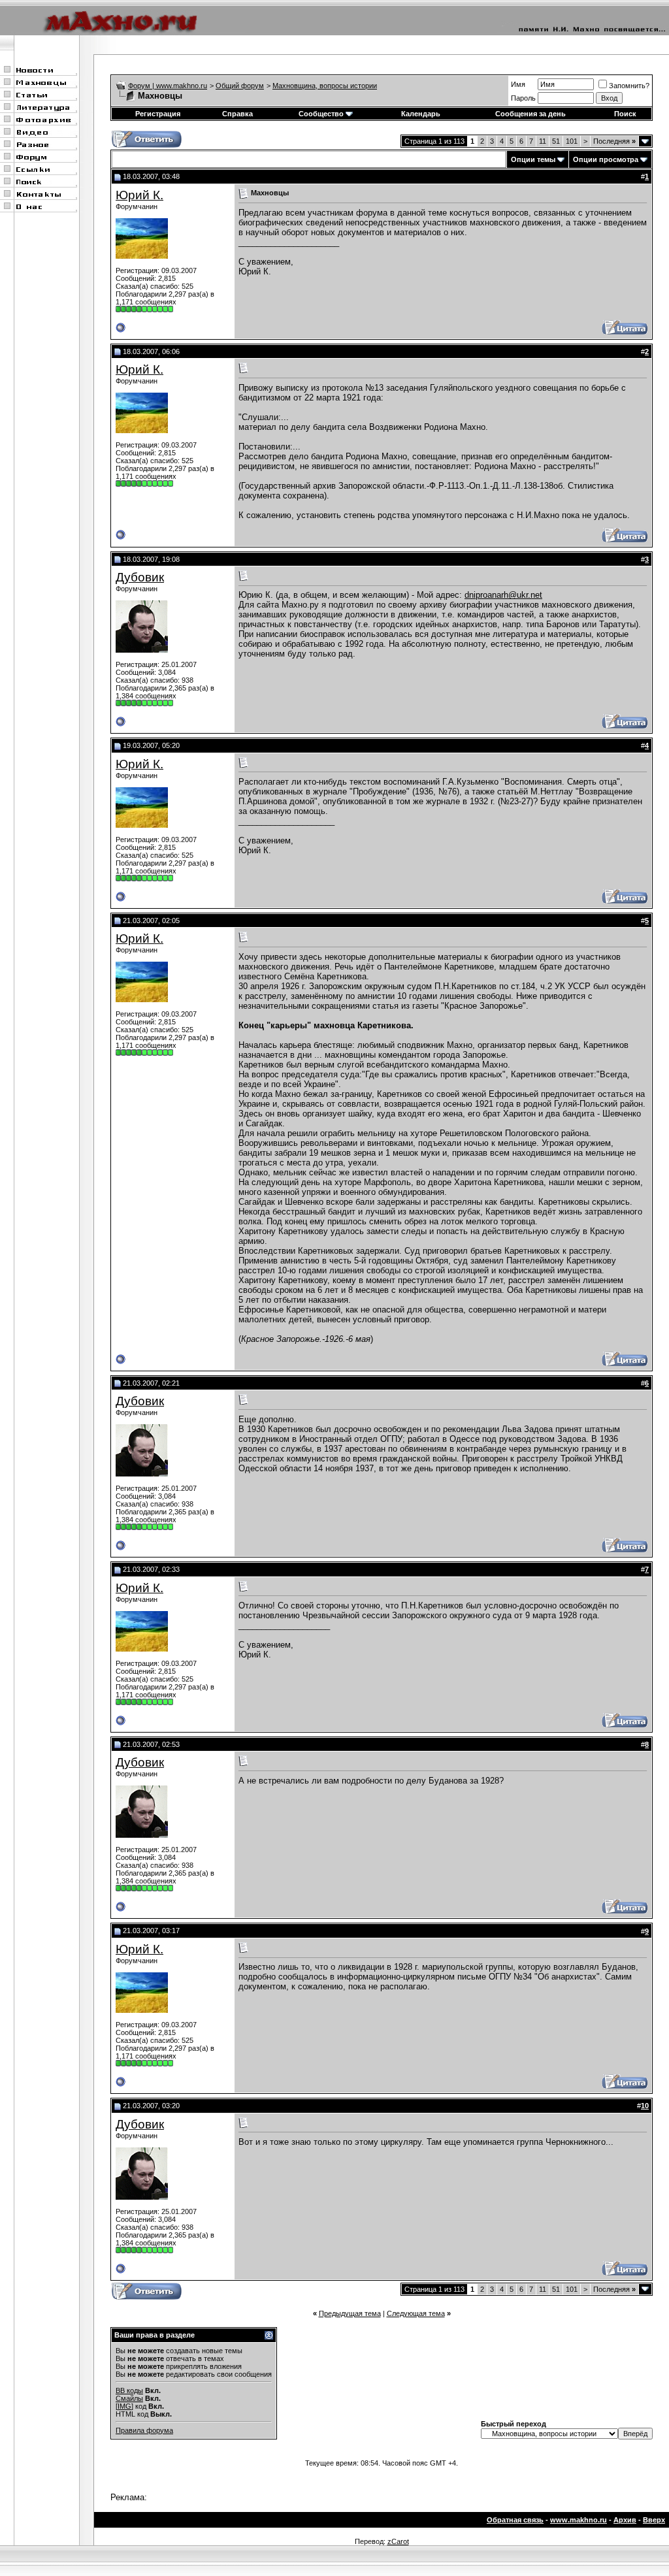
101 (572, 141)
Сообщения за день (530, 114)
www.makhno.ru (579, 2520)
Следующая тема (416, 2313)
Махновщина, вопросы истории (325, 86)
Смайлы (129, 2398)
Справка (237, 114)
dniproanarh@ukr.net (503, 595)
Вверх (654, 2520)
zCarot (398, 2541)
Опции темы (533, 159)
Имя (518, 84)
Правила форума (144, 2430)
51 (556, 141)
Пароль (523, 98)
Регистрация (158, 114)
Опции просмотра (606, 159)
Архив (625, 2520)
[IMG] (124, 2406)
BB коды (129, 2390)
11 (543, 141)
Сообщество (321, 114)
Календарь (421, 114)
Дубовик (140, 577)
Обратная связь (515, 2520)
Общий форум (240, 86)
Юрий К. (139, 195)
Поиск (625, 114)
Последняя (614, 141)
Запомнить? (629, 86)
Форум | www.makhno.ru (168, 86)
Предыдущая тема (350, 2313)
